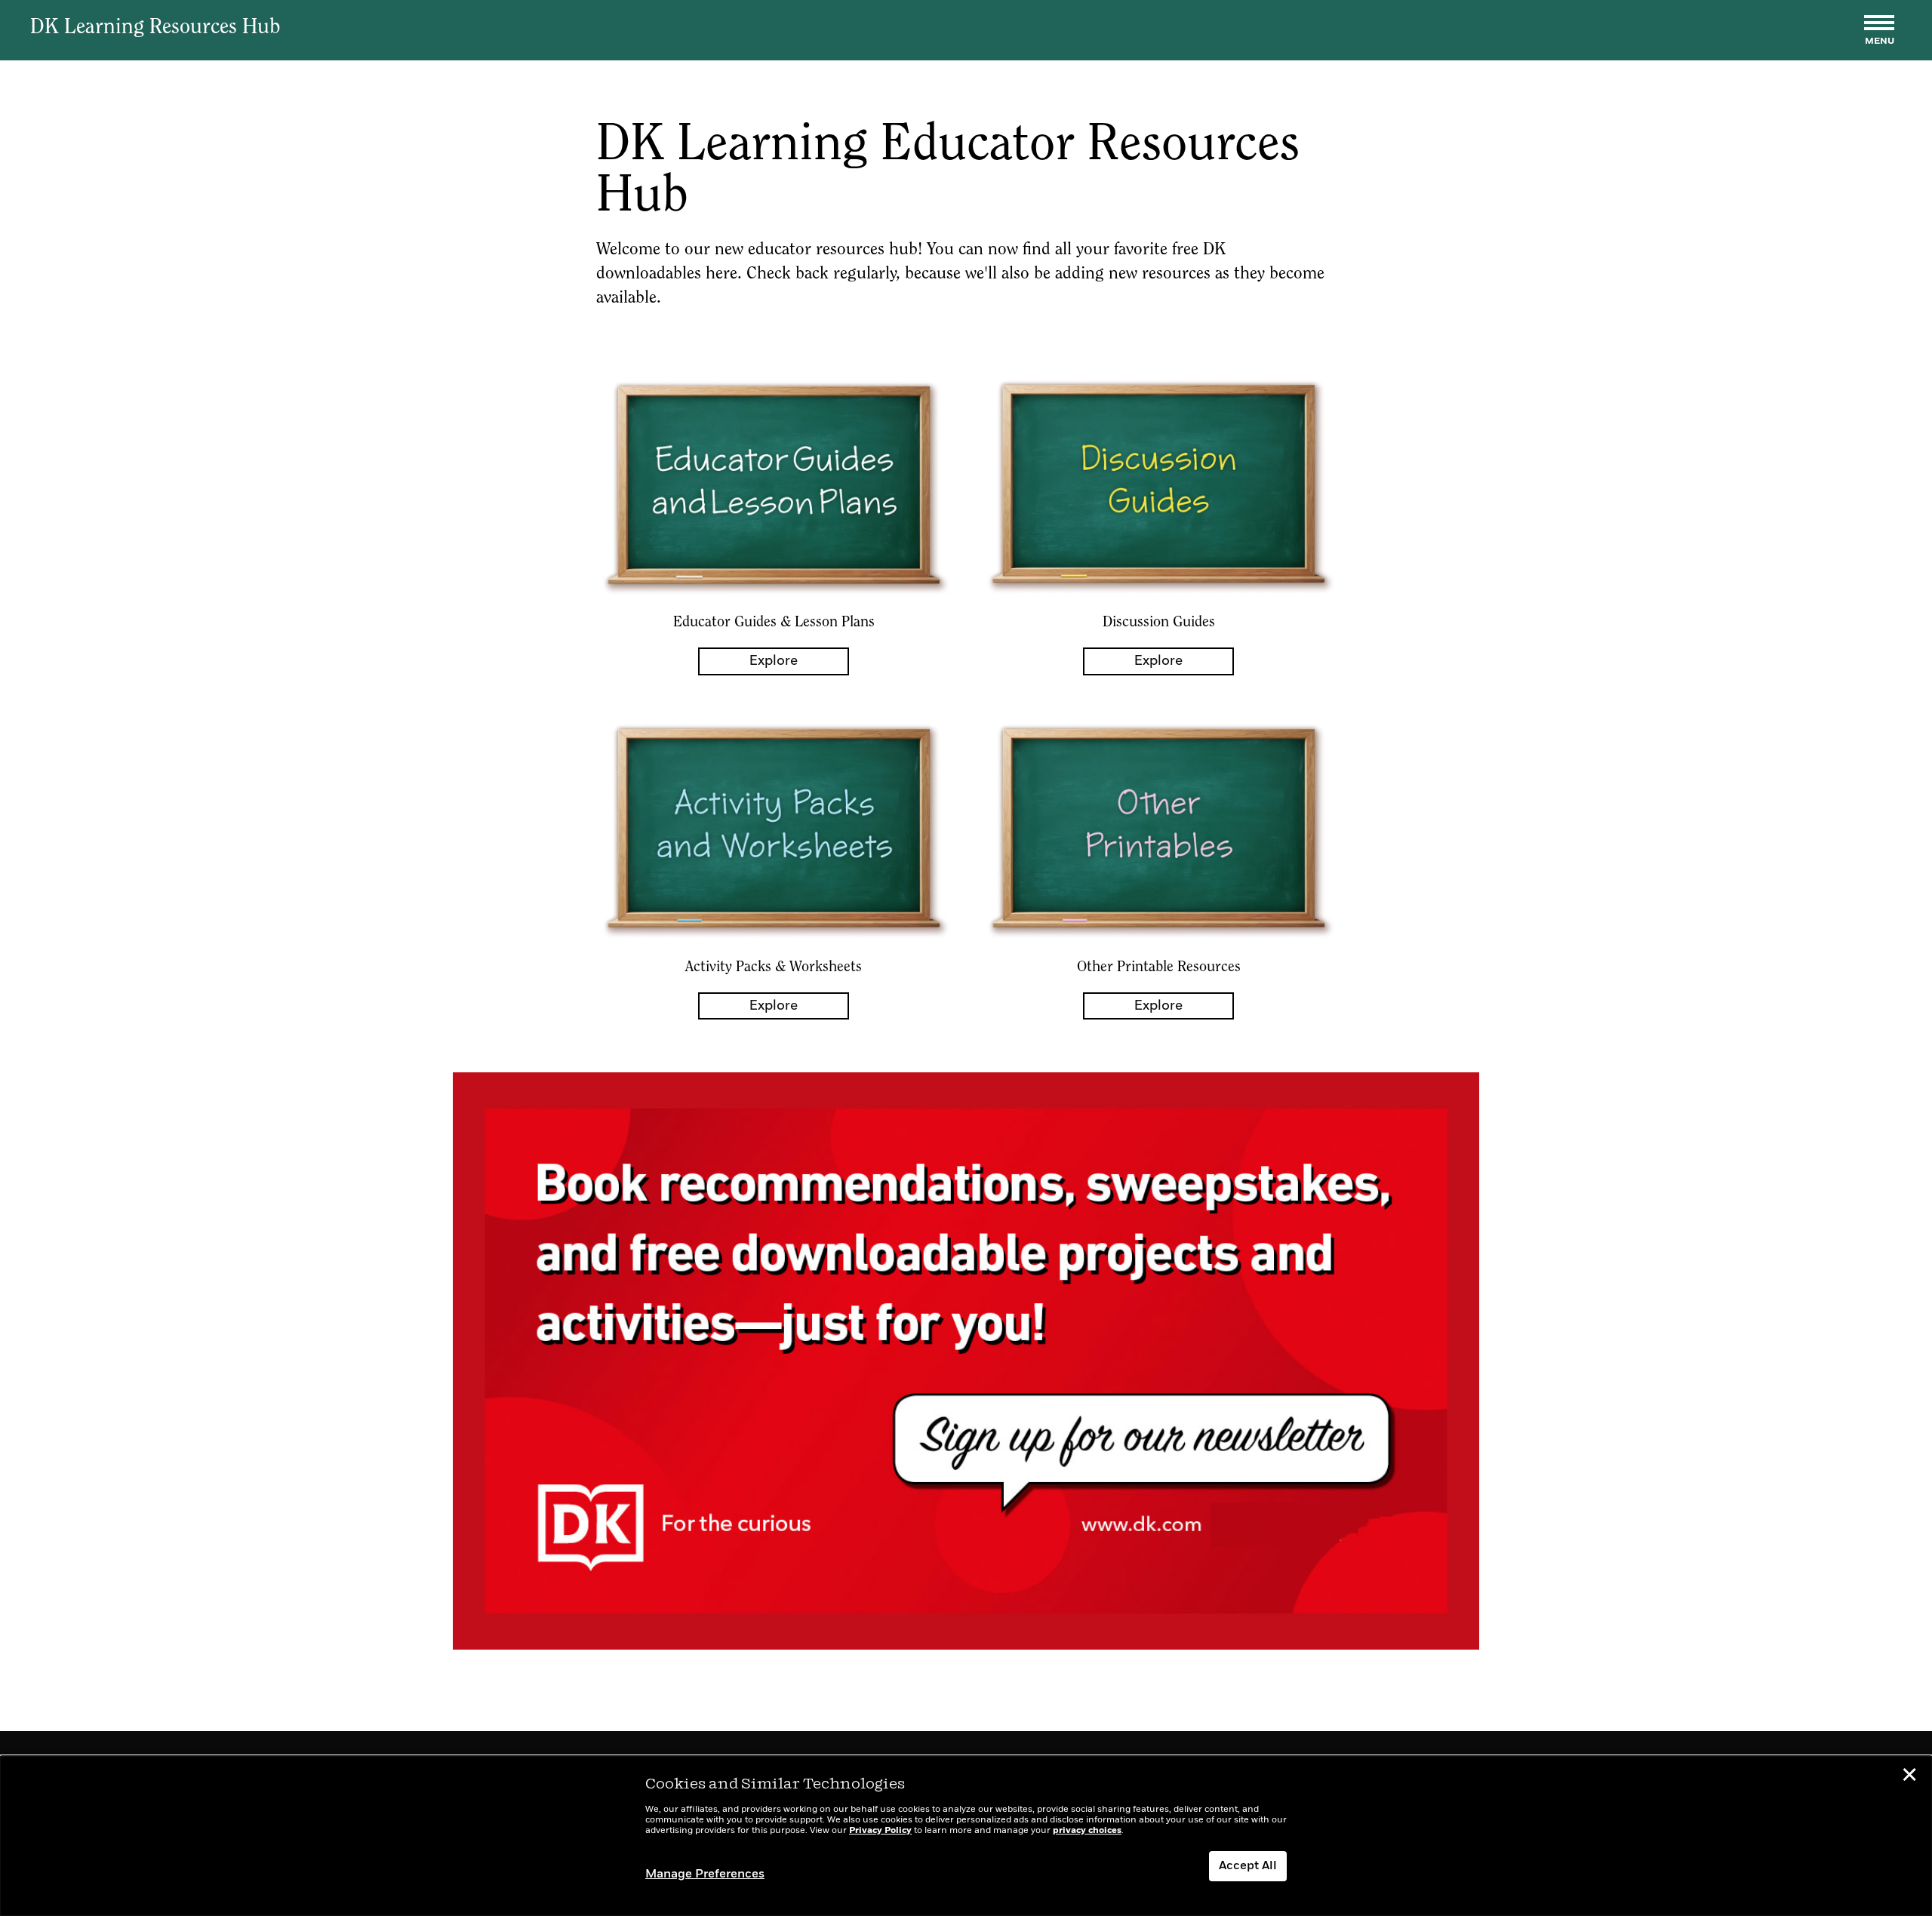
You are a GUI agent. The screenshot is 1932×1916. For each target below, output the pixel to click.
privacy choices (1087, 1831)
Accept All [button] (1248, 1866)
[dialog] (966, 1836)
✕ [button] (1909, 1777)
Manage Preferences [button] (705, 1874)
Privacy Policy (880, 1831)
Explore (774, 661)
